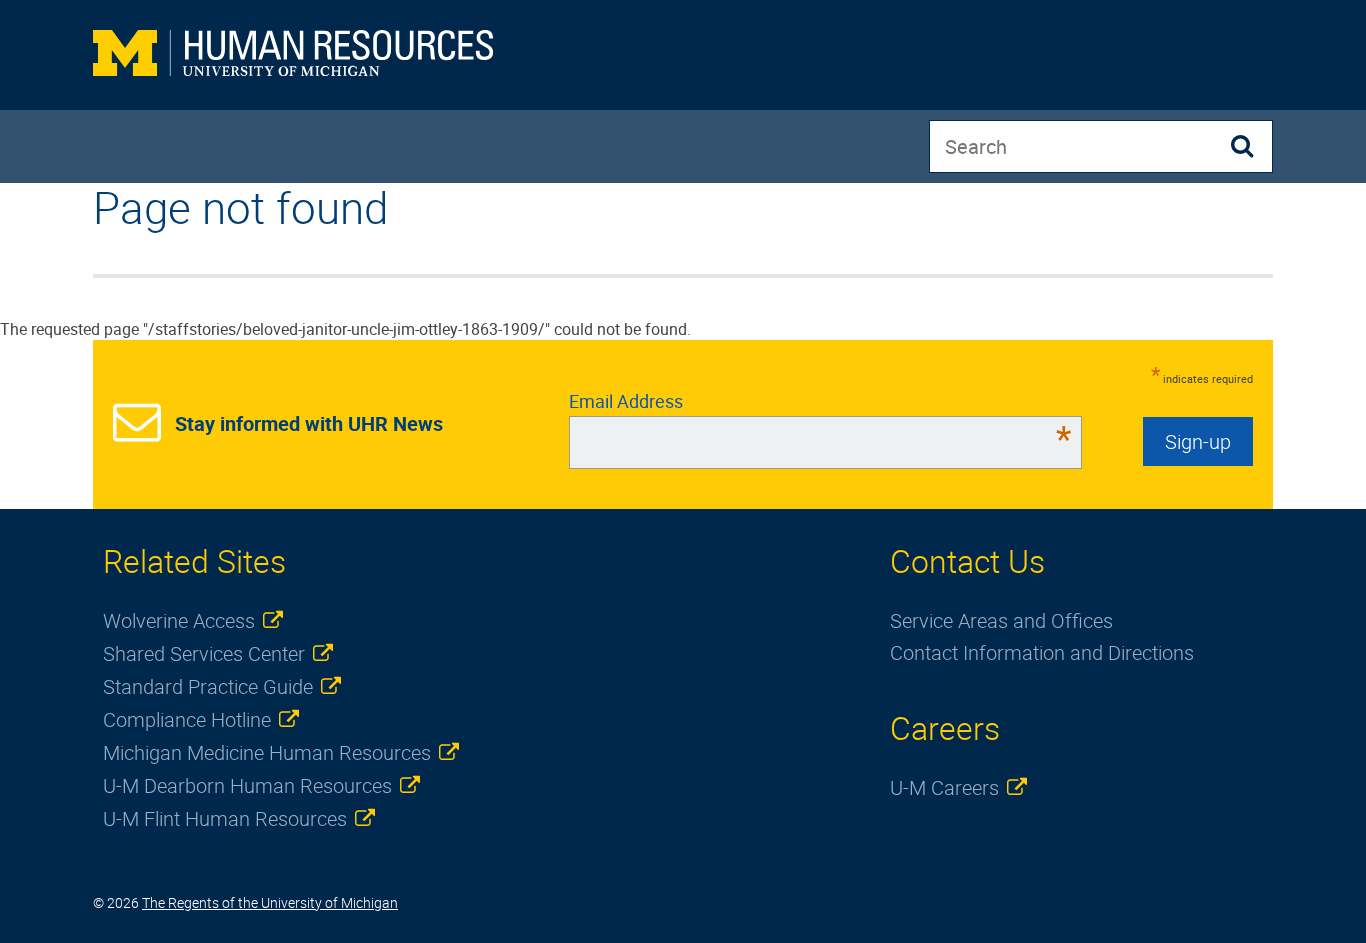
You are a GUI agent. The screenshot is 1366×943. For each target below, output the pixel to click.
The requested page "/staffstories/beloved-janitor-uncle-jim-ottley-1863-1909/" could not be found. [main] (345, 261)
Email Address (820, 401)
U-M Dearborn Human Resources (247, 785)
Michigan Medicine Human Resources (267, 752)
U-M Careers (944, 787)
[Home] (293, 55)
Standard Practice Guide (208, 686)
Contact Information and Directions (1042, 652)
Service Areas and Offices (1001, 620)
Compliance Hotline (187, 719)
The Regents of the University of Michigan (270, 902)
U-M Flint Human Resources (225, 818)
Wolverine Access (179, 620)
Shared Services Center (204, 653)
